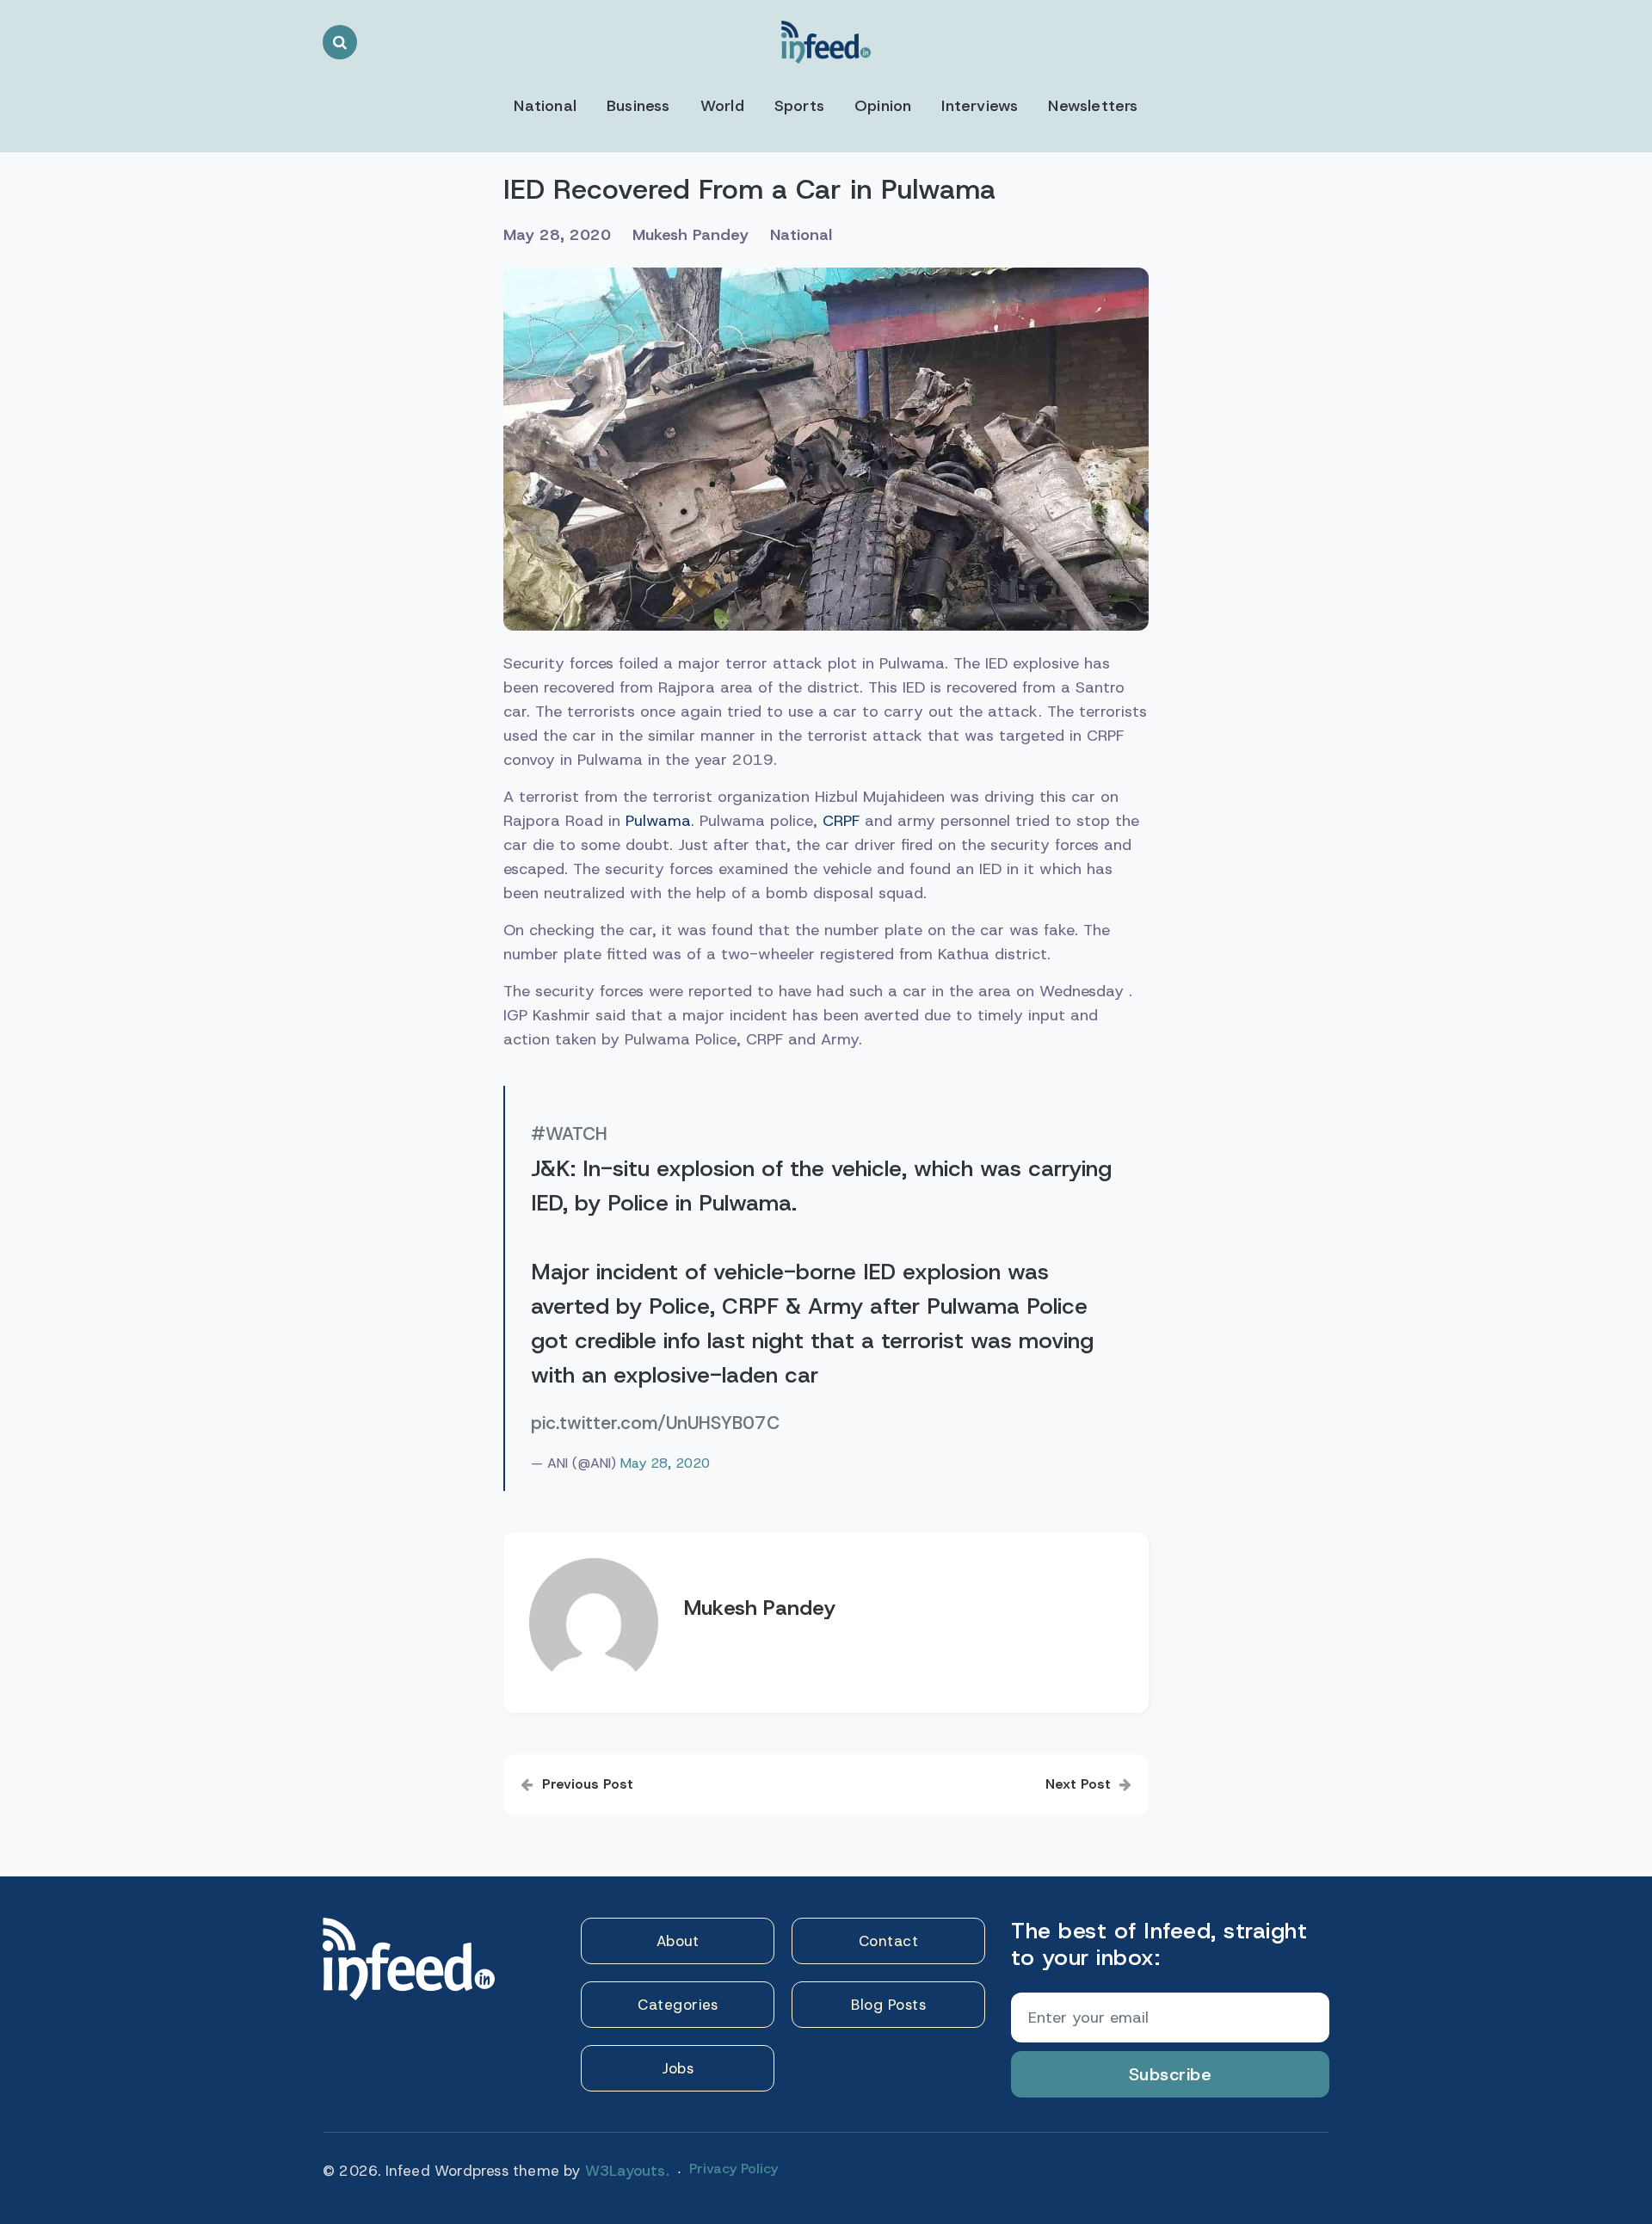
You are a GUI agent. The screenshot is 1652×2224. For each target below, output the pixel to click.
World (722, 106)
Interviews (980, 106)
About (678, 1941)
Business (638, 106)
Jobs (678, 2068)
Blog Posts (888, 2005)
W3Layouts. (627, 2171)
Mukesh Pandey (690, 235)
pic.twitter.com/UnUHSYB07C (655, 1423)
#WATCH (569, 1134)
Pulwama (658, 821)
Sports (799, 106)
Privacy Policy (734, 2169)
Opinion (883, 106)
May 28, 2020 (665, 1463)
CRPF (841, 821)
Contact (889, 1941)
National (545, 106)
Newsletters (1093, 106)
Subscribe (1171, 2074)
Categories (678, 2005)
